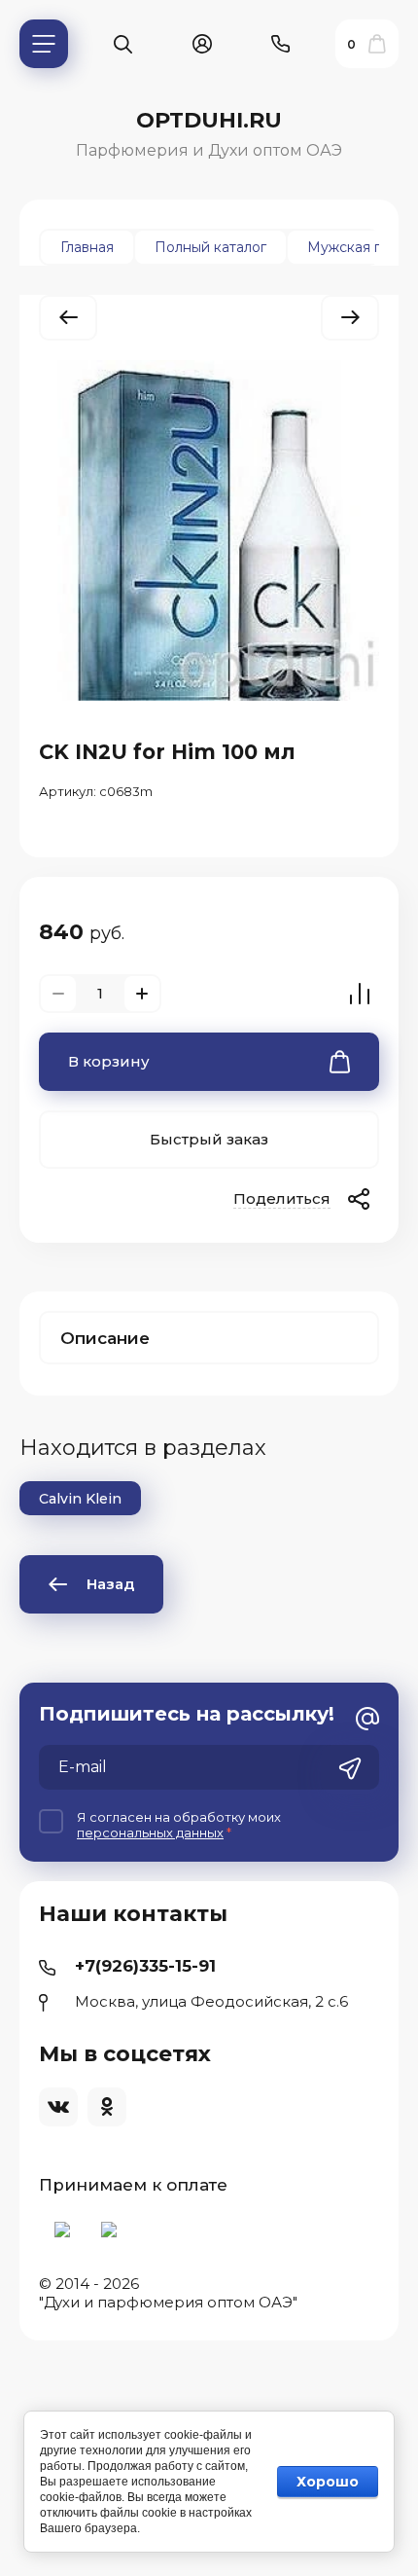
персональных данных (150, 1832)
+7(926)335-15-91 (145, 1966)
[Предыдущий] (68, 318)
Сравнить (360, 994)
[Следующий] (350, 318)
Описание (105, 1338)
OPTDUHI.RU (209, 120)
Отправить (350, 1769)
